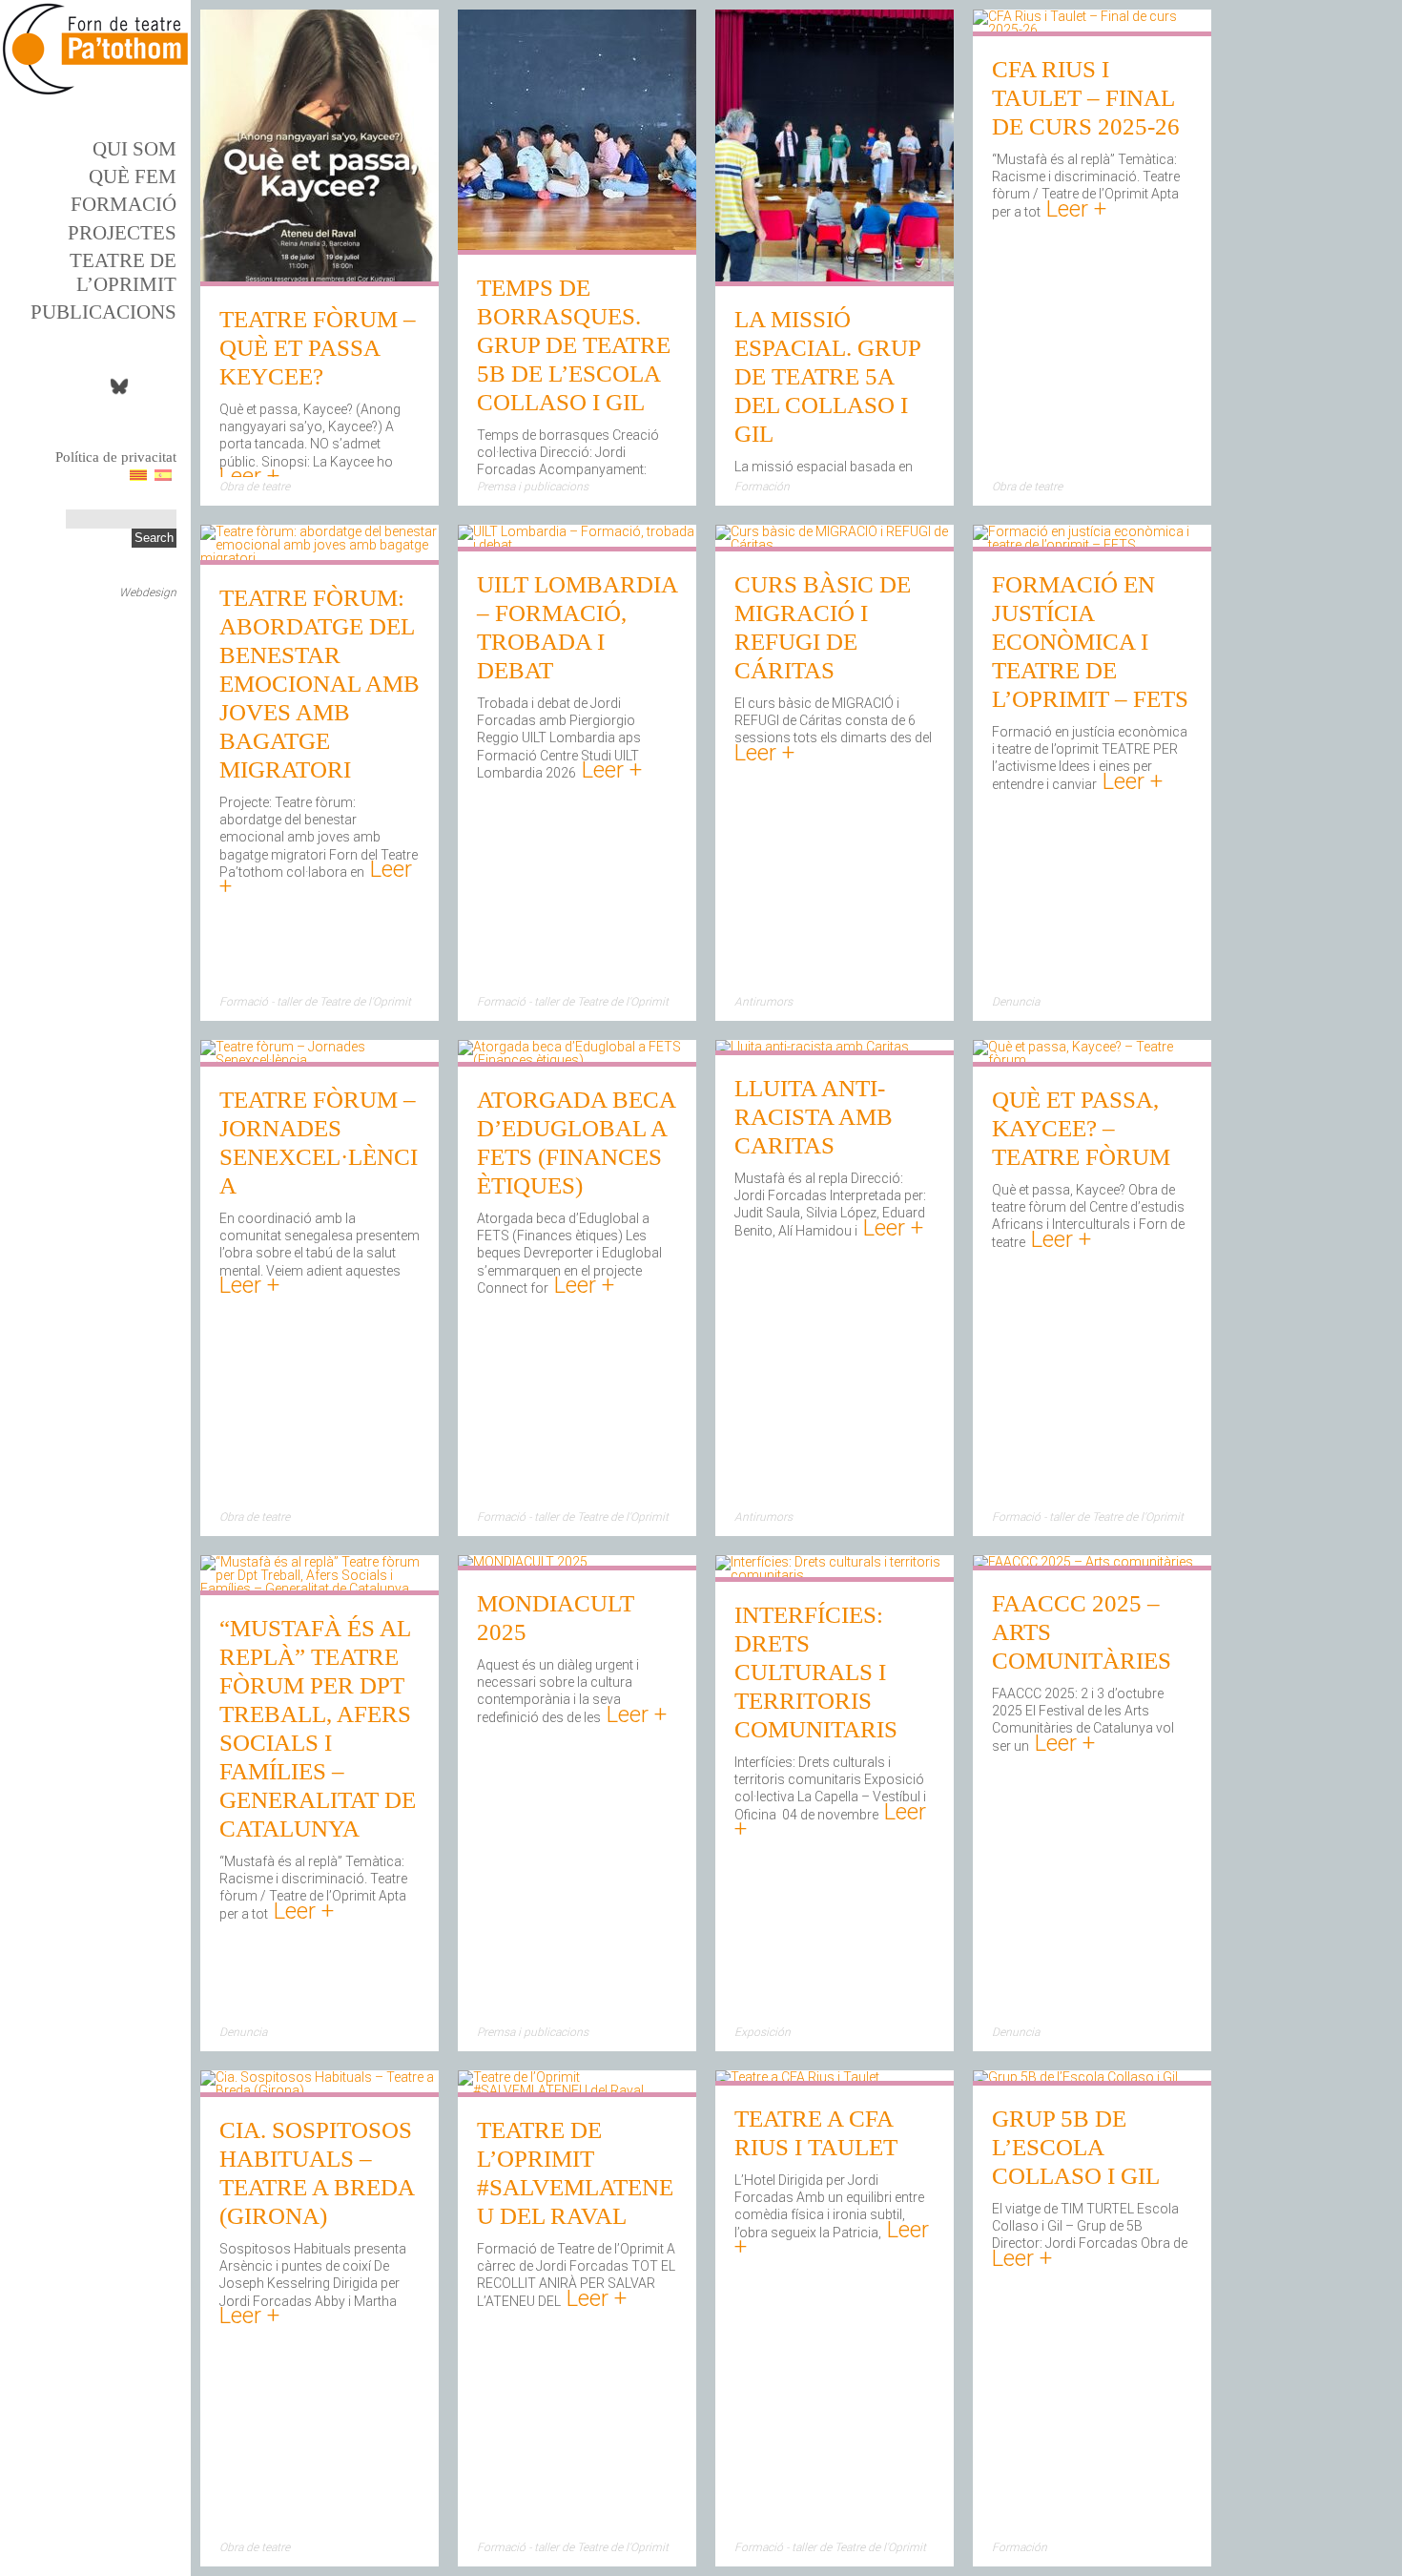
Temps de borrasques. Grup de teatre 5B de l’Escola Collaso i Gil (574, 345)
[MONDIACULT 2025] (523, 1564)
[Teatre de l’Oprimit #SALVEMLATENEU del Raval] (577, 2090)
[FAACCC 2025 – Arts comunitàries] (1083, 1564)
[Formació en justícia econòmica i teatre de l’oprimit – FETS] (1092, 545)
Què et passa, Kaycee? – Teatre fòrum (1081, 1128)
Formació (124, 204)
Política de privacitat (116, 457)
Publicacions (103, 312)
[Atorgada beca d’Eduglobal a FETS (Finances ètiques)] (577, 1060)
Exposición (763, 2032)
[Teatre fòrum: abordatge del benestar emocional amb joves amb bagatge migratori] (320, 558)
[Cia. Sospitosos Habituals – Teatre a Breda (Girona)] (320, 2090)
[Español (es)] (163, 474)
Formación (762, 487)
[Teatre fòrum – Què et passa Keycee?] (320, 280)
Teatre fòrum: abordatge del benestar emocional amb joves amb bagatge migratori (320, 684)
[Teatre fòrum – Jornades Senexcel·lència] (320, 1060)
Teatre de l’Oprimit (123, 272)
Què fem (133, 177)
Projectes (122, 233)
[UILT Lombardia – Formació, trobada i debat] (577, 545)
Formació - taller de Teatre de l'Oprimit (315, 1002)
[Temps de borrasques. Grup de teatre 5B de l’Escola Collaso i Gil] (577, 248)
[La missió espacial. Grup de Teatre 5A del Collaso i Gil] (835, 280)
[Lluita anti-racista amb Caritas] (812, 1049)
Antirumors (763, 1002)
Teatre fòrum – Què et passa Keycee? (318, 348)
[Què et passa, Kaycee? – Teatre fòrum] (1092, 1060)
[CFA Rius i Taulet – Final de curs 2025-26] (1092, 30)
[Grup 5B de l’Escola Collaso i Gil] (1075, 2079)
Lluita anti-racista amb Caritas (814, 1117)
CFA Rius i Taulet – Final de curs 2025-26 (1086, 98)
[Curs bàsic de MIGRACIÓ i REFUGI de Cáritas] (835, 545)
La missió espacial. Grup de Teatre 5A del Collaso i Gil (827, 376)
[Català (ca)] (138, 474)
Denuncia (1016, 1002)
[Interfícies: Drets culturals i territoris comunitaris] (835, 1575)
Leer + (249, 476)
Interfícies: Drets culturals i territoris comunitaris (816, 1672)
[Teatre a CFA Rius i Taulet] (797, 2079)
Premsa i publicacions (533, 487)
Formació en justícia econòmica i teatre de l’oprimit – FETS (1090, 642)
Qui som (134, 149)
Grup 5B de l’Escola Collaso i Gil (1076, 2147)
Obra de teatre (255, 487)
